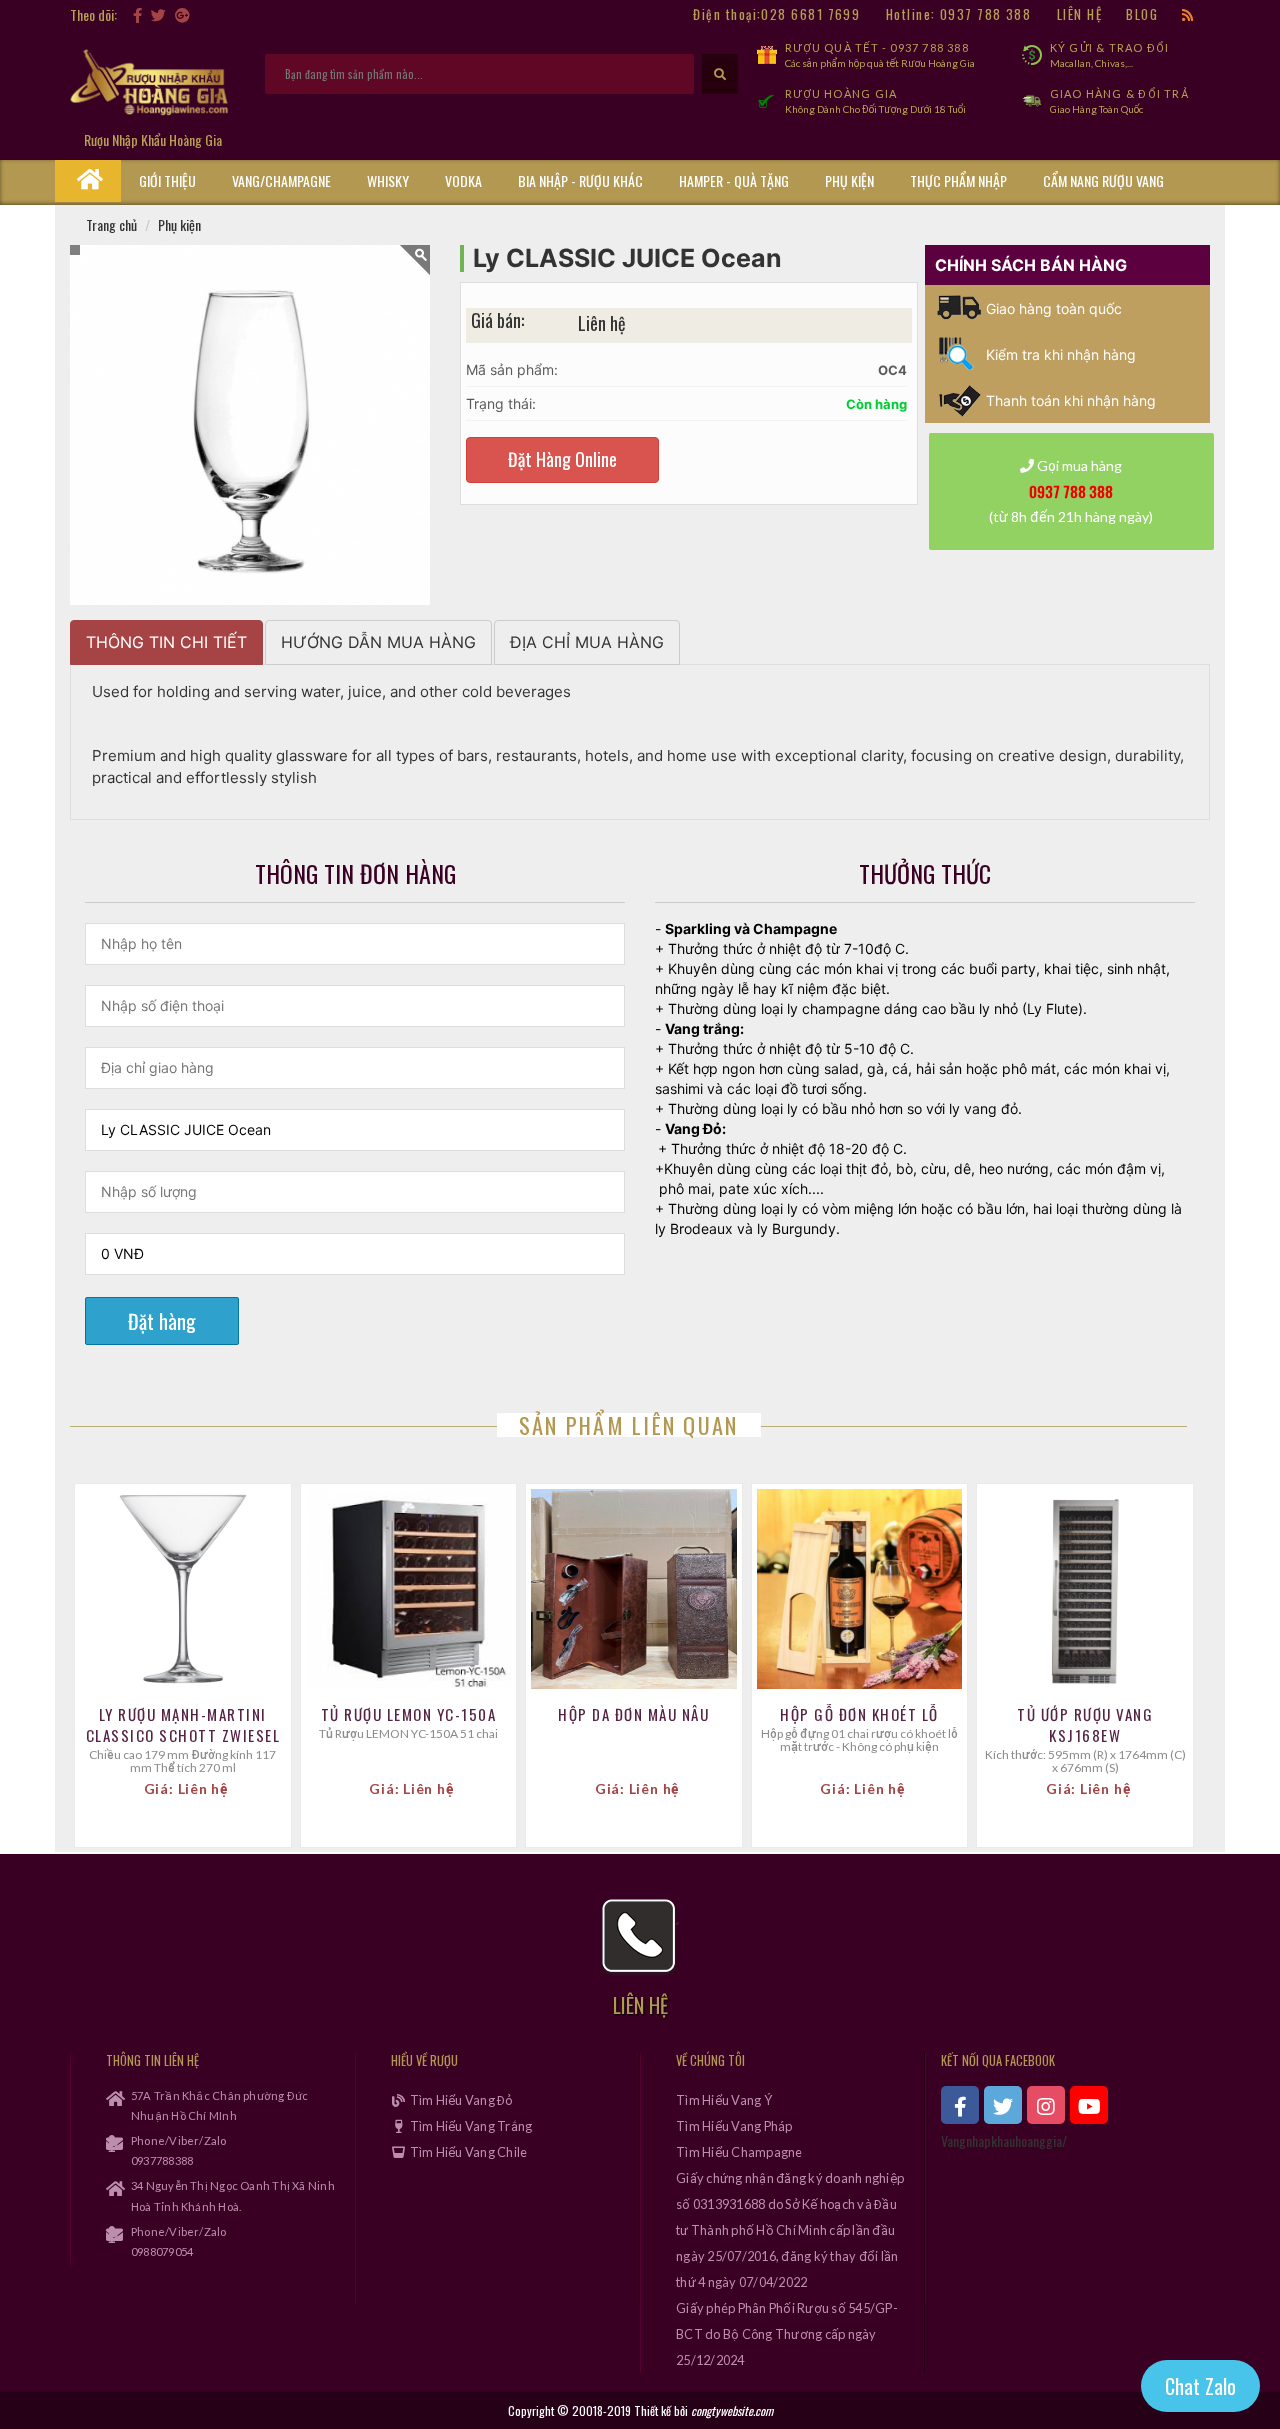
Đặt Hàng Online (562, 459)
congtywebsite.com (732, 2410)
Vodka (463, 180)
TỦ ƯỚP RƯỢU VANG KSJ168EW (1085, 1725)
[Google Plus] (182, 14)
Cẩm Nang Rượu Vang (1103, 180)
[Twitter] (158, 14)
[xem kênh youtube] (1089, 2105)
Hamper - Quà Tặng (734, 180)
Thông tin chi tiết (166, 642)
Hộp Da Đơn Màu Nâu (633, 1714)
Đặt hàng (162, 1321)
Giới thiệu (167, 180)
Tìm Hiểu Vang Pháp (734, 2126)
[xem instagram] (1046, 2105)
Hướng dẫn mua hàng (378, 642)
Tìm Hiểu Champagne (739, 2152)
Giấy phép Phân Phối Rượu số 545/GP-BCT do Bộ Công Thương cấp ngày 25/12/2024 (787, 2334)
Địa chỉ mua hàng (587, 642)
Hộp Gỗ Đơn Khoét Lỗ (859, 1714)
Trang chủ (111, 224)
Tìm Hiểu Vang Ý (724, 2100)
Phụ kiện (849, 180)
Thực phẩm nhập (958, 180)
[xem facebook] (960, 2105)
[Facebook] (137, 14)
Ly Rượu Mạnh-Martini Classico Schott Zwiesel (183, 1725)
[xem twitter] (1003, 2105)
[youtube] (199, 14)
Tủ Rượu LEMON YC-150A (409, 1714)
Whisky (388, 180)
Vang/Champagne (281, 180)
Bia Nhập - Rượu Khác (580, 180)
